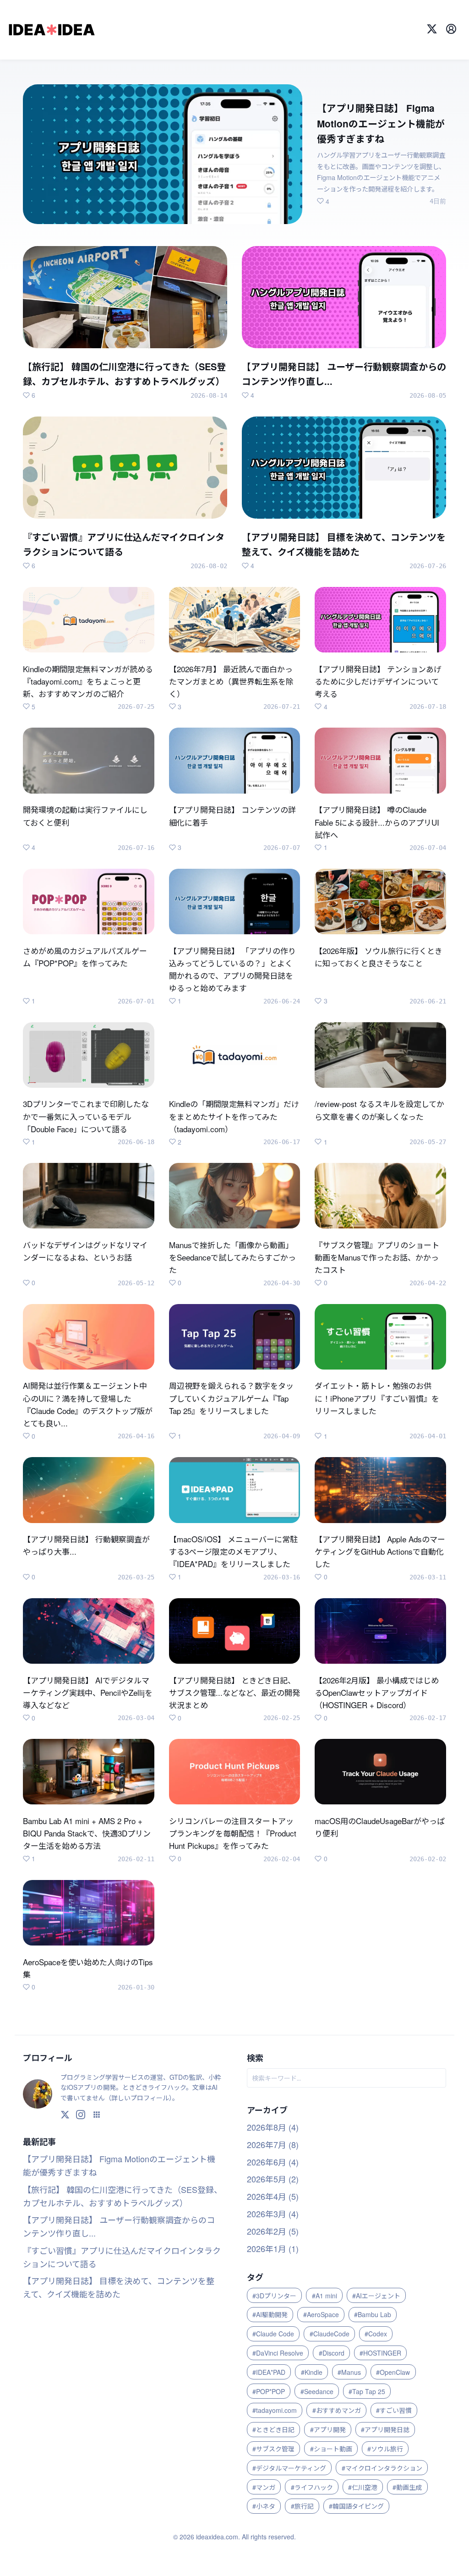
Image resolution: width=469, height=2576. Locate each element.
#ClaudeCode (330, 2334)
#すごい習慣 (394, 2410)
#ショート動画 (331, 2449)
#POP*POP (269, 2391)
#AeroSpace (321, 2314)
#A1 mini (324, 2296)
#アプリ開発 (328, 2429)
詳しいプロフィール (140, 2098)
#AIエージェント (376, 2296)
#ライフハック (312, 2487)
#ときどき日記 (273, 2429)
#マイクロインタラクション (382, 2468)
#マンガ (264, 2487)
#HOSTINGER (380, 2353)
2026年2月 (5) (273, 2231)
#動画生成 (407, 2487)
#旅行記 (302, 2506)
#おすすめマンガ (337, 2410)
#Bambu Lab (373, 2314)
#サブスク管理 (273, 2449)
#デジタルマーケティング (289, 2468)
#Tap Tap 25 (367, 2391)
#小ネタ (264, 2506)
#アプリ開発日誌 (385, 2429)
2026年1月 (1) (273, 2248)
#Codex (376, 2334)
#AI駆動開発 (270, 2314)
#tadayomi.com (275, 2410)
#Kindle (312, 2372)
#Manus (349, 2372)
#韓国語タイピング (356, 2506)
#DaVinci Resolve (278, 2353)
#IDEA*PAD (269, 2372)
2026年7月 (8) (273, 2144)
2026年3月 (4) (273, 2214)
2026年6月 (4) (273, 2162)
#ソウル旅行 (385, 2449)
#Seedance (317, 2391)
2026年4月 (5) (273, 2196)
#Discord (332, 2353)
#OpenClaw (393, 2372)
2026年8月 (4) (273, 2127)
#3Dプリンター (274, 2296)
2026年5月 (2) (273, 2179)
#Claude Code (273, 2334)
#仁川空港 (363, 2487)
